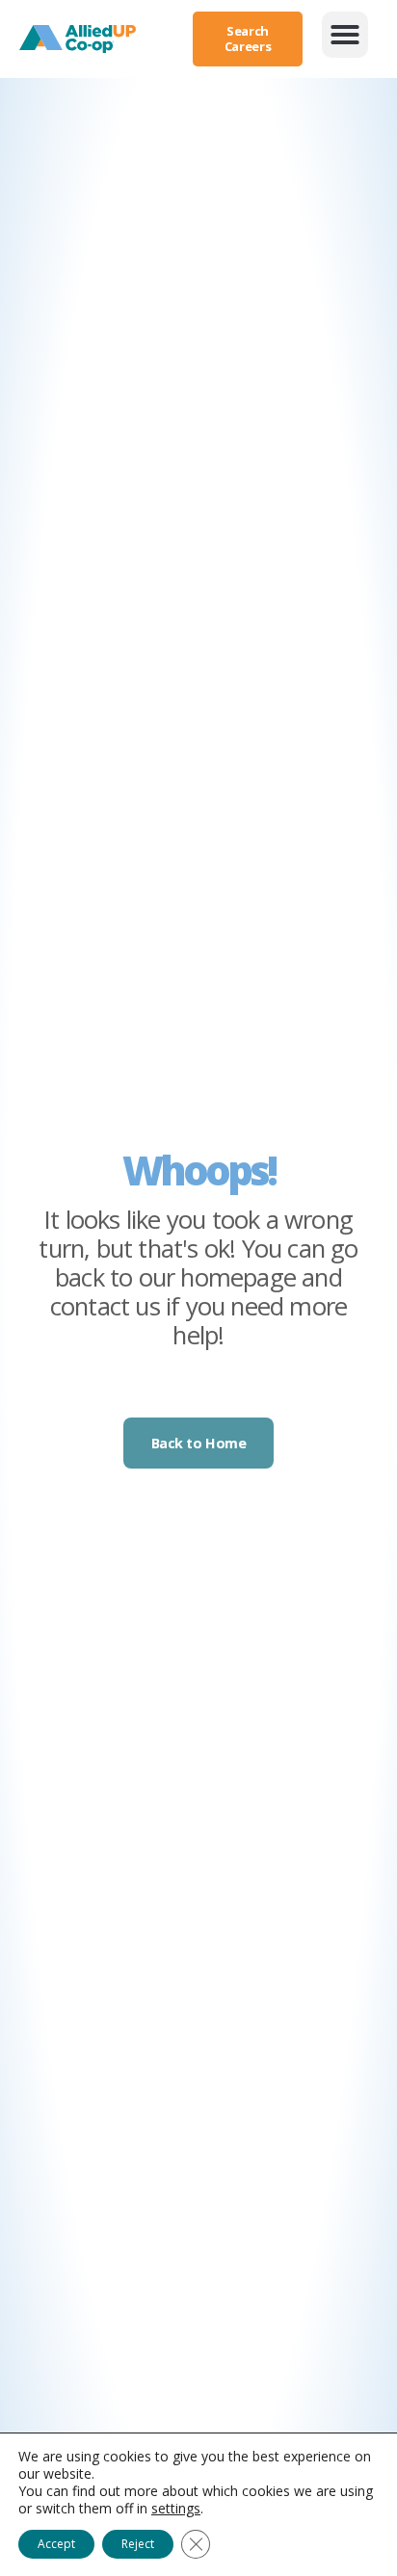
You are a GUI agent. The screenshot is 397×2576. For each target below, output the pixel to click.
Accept (56, 2544)
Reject (138, 2544)
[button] (345, 35)
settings (176, 2509)
